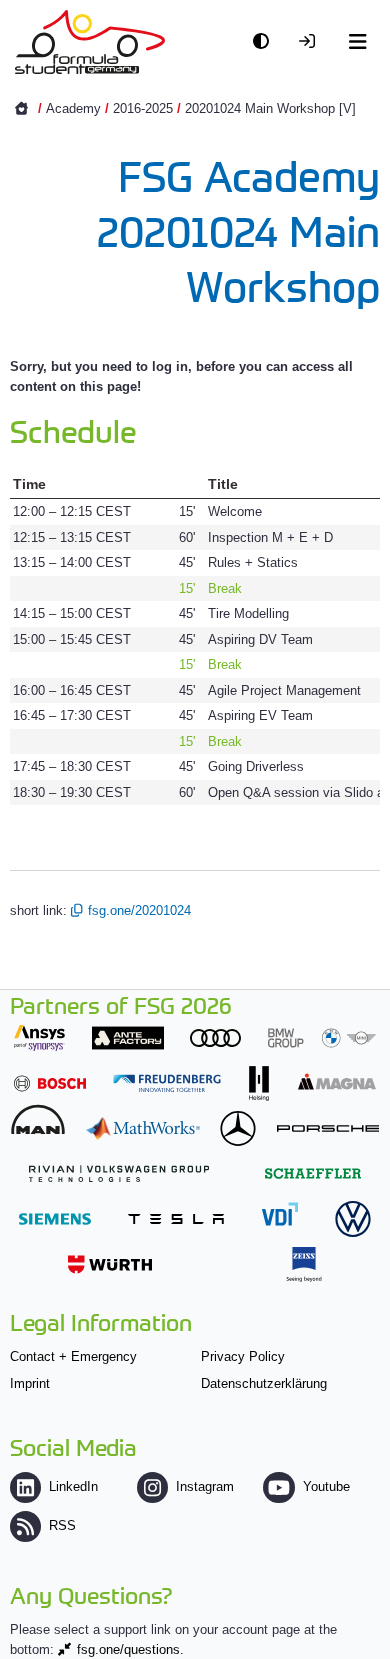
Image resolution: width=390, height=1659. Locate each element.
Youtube (326, 1486)
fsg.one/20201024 (139, 910)
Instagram (205, 1486)
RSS (62, 1525)
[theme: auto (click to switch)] (266, 41)
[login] (312, 41)
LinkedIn (73, 1486)
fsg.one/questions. (130, 1649)
